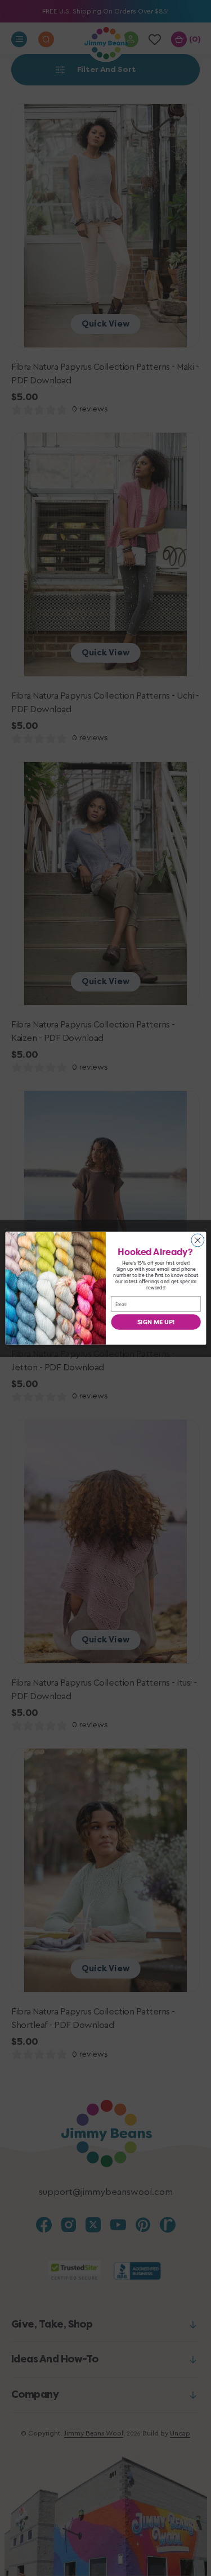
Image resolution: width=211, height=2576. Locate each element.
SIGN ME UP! (156, 1322)
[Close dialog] (197, 1240)
